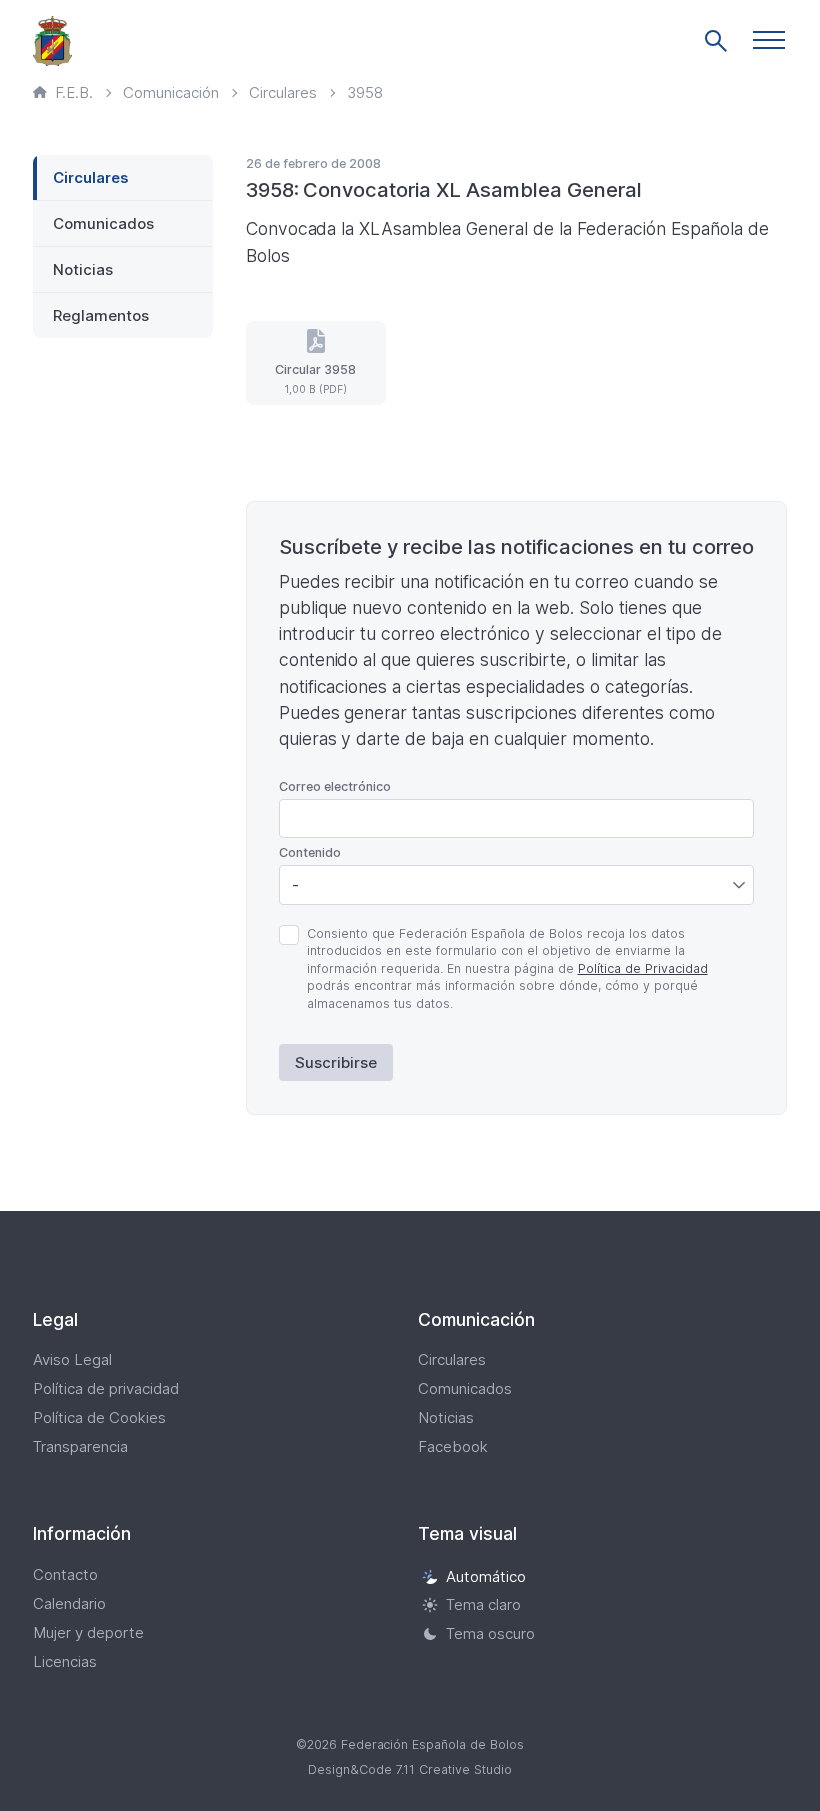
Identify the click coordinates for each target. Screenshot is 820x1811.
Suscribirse (336, 1062)
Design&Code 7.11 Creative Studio (410, 1769)
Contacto (65, 1574)
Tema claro (483, 1605)
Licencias (65, 1661)
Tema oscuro (490, 1633)
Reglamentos (101, 315)
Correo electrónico (335, 786)
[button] (769, 40)
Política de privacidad (106, 1388)
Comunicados (103, 223)
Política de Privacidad (643, 968)
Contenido (310, 852)
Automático (486, 1576)
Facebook (453, 1446)
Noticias (83, 269)
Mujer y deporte (88, 1632)
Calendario (69, 1603)
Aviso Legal (72, 1359)
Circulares (91, 177)
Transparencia (80, 1446)
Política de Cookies (99, 1417)
